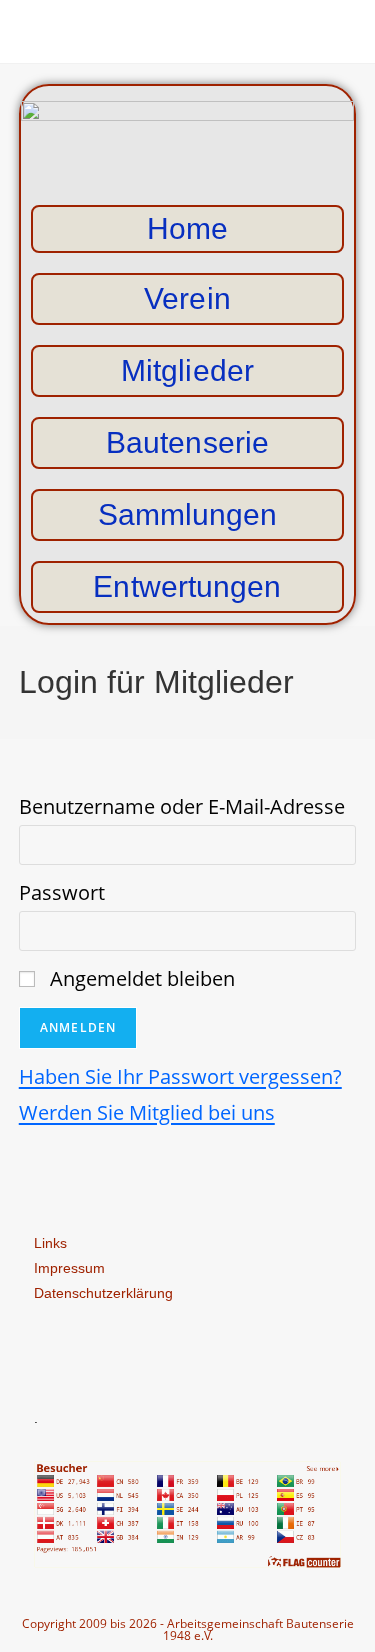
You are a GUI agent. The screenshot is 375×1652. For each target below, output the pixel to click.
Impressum (69, 1268)
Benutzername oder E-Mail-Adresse (182, 806)
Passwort (62, 892)
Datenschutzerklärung (103, 1293)
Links (50, 1243)
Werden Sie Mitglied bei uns (147, 1112)
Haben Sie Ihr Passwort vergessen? (180, 1076)
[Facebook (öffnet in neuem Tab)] (187, 29)
